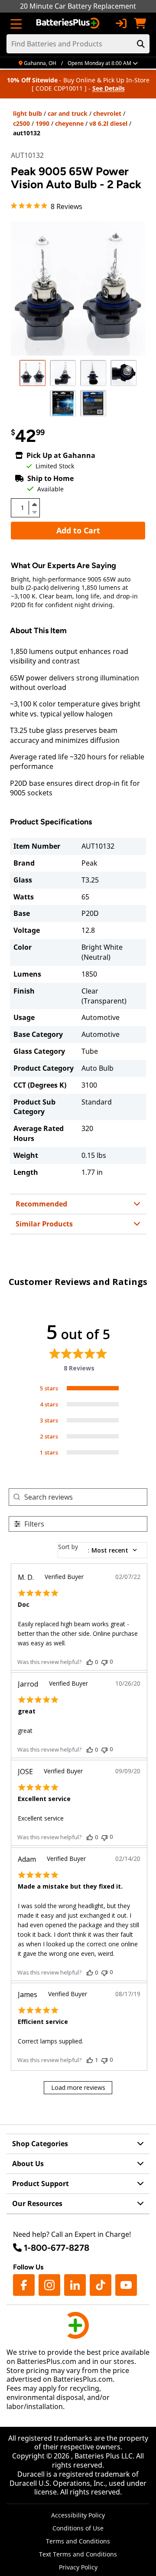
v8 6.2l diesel (108, 123)
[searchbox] (86, 1497)
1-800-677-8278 (57, 2248)
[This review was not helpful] (104, 1662)
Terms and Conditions (78, 2541)
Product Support (41, 2184)
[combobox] (102, 1550)
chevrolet (107, 113)
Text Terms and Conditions (78, 2554)
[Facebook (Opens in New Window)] (24, 2285)
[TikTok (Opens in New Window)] (101, 2285)
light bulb (28, 113)
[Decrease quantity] (34, 511)
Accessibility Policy (78, 2515)
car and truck (68, 113)
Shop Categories (40, 2144)
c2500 (21, 123)
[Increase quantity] (34, 504)
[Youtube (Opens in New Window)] (126, 2285)
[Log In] (121, 23)
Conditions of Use (78, 2528)
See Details (109, 88)
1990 (42, 123)
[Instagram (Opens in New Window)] (49, 2285)
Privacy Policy (78, 2567)
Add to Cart (78, 530)
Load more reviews (78, 2087)
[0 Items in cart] (140, 23)
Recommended (41, 1204)
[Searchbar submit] (141, 44)
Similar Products (44, 1224)
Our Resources (37, 2203)
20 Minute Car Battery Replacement (78, 6)
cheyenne (69, 123)
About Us (28, 2164)
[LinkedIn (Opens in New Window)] (75, 2285)
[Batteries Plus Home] (69, 23)
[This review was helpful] (90, 1662)
